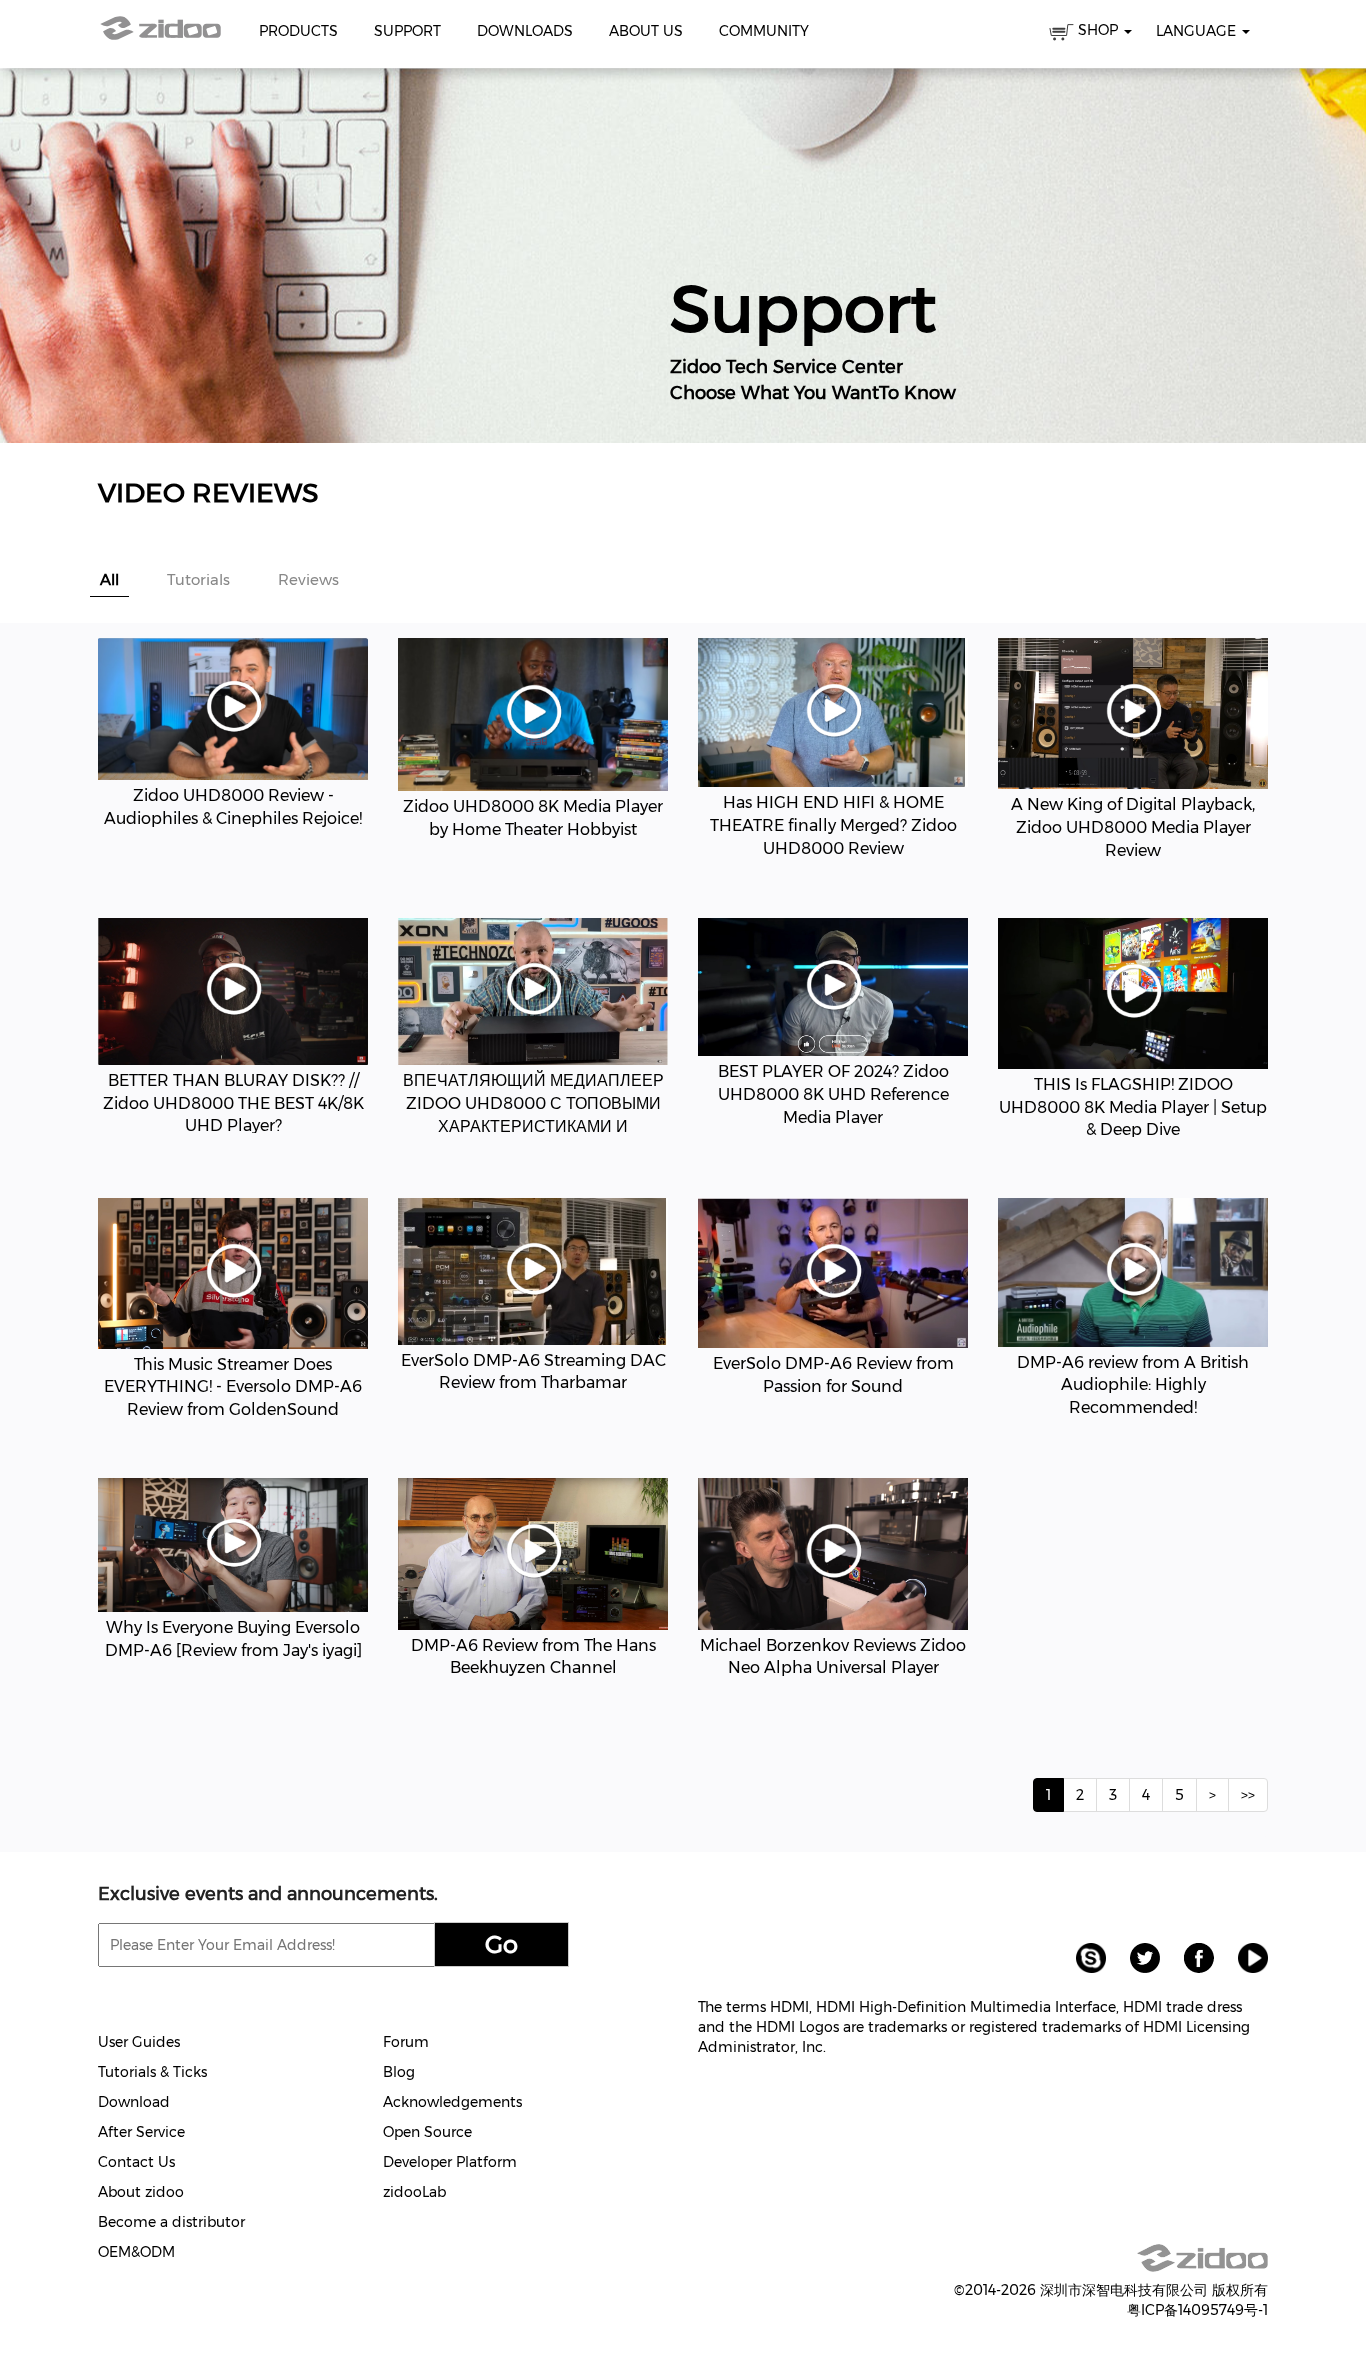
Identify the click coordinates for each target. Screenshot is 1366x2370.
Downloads (525, 31)
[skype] (1083, 1957)
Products (298, 31)
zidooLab (414, 2192)
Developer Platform (450, 2162)
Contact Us (136, 2162)
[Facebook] (1191, 1957)
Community (764, 31)
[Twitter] (1137, 1957)
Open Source (427, 2132)
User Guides (139, 2042)
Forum (406, 2042)
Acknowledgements (452, 2102)
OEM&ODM (136, 2252)
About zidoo (141, 2192)
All (109, 579)
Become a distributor (171, 2222)
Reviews (304, 579)
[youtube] (1243, 1957)
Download (134, 2102)
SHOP (1098, 30)
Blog (399, 2072)
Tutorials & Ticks (152, 2072)
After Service (141, 2132)
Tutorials (194, 579)
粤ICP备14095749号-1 (1197, 2310)
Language (1198, 31)
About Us (646, 31)
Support (407, 31)
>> (1248, 1795)
